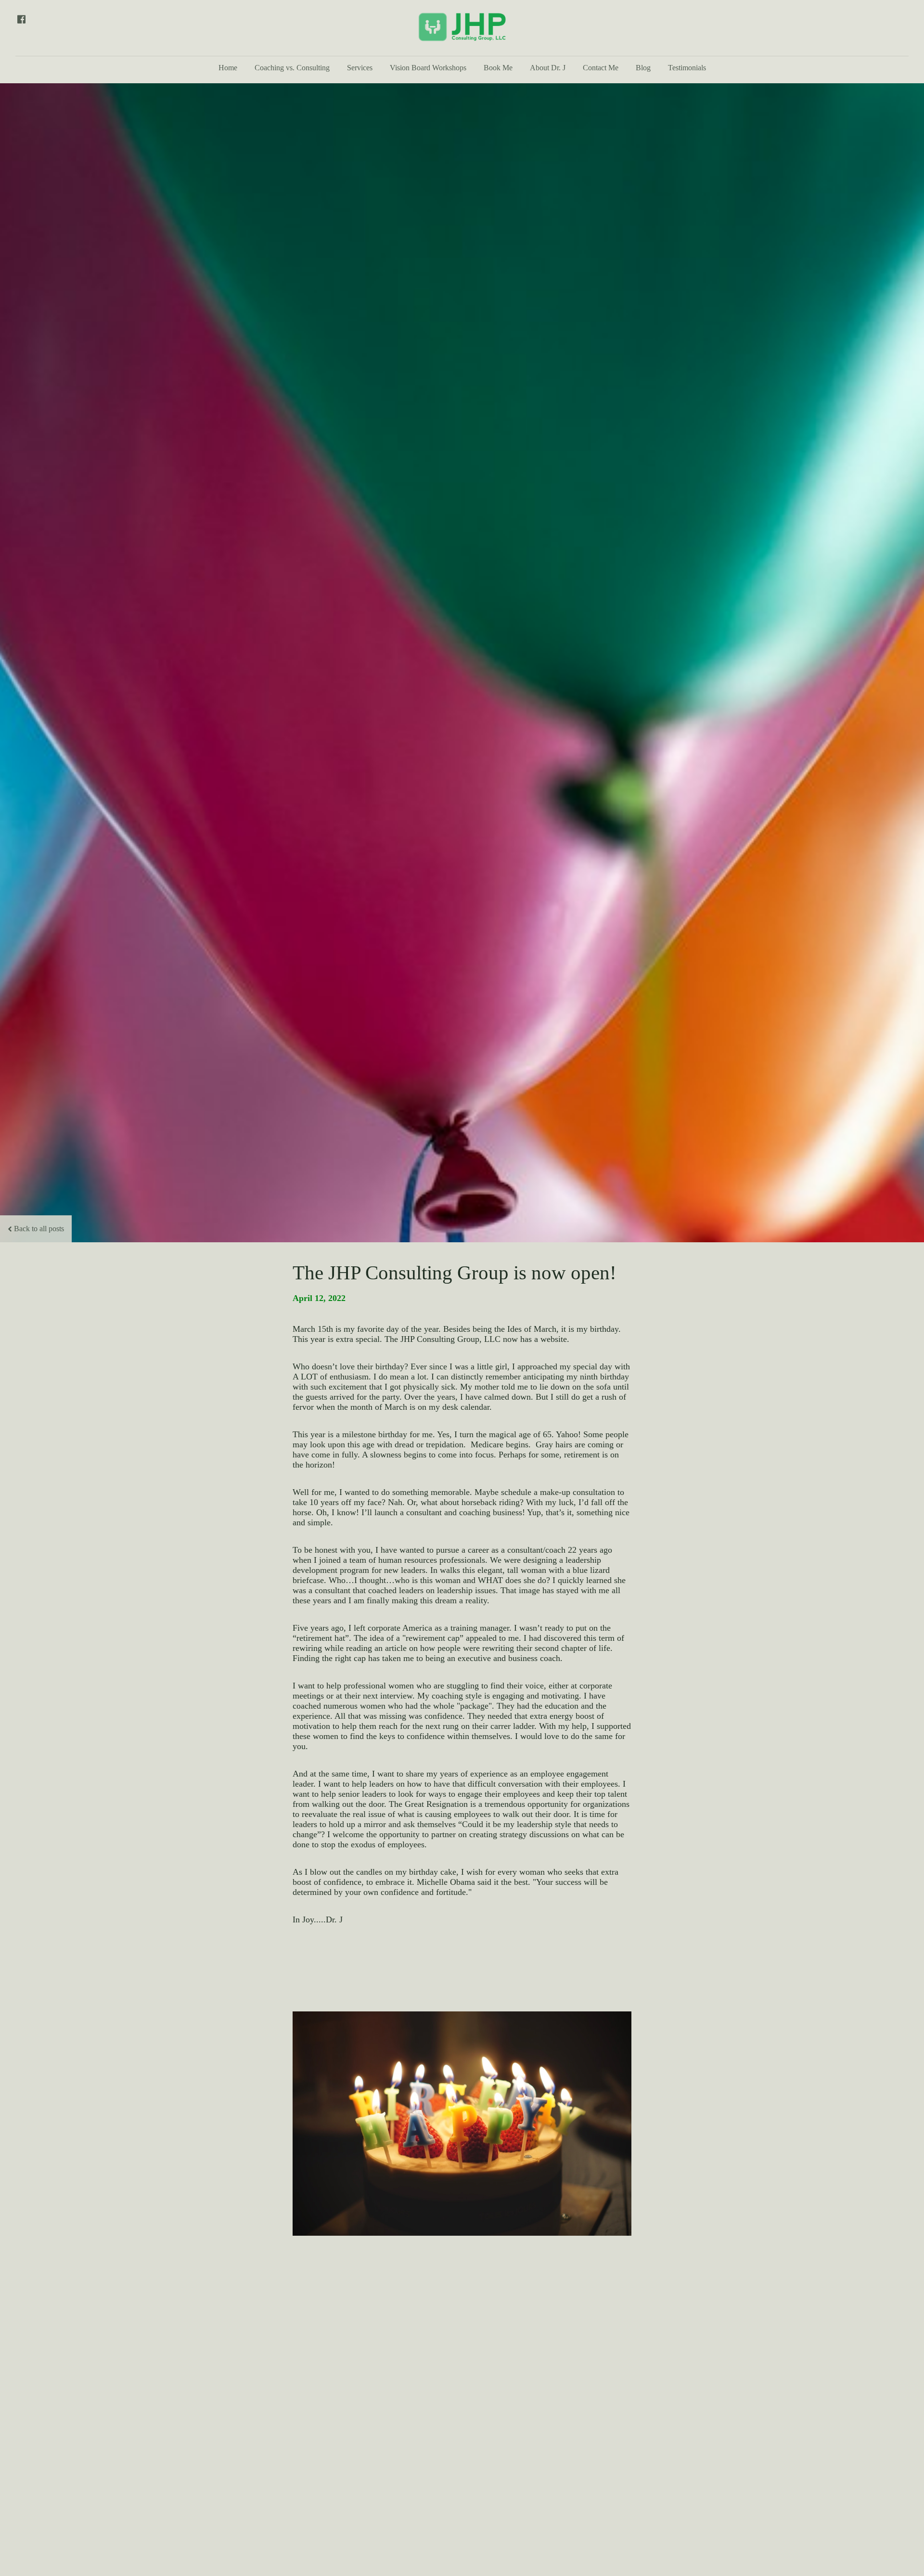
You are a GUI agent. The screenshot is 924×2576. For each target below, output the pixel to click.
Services (360, 68)
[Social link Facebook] (21, 19)
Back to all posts (39, 1229)
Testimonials (687, 68)
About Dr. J (548, 68)
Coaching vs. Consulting (292, 68)
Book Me (498, 68)
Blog (643, 68)
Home (228, 68)
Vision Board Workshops (428, 68)
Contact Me (601, 68)
